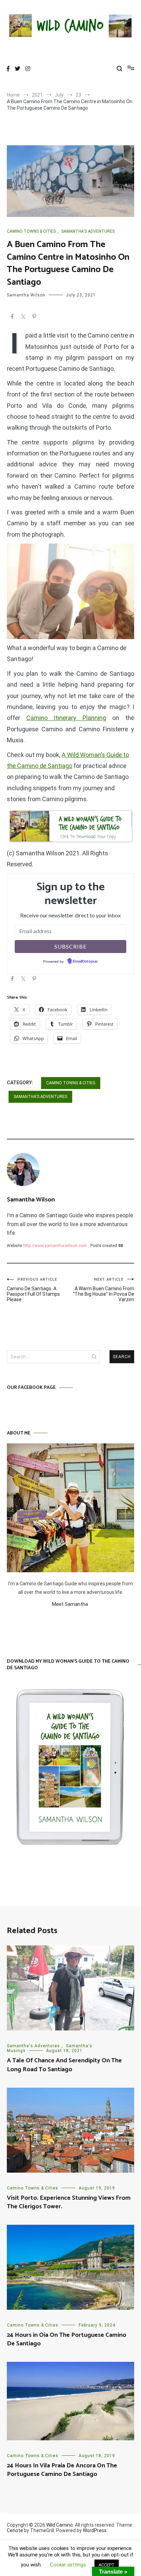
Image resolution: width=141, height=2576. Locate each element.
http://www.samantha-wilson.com (55, 1246)
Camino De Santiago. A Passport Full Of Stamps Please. (33, 1290)
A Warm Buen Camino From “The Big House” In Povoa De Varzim (104, 1290)
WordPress (95, 2530)
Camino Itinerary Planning (66, 718)
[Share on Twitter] (23, 318)
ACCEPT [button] (107, 2565)
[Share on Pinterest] (34, 318)
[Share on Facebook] (12, 318)
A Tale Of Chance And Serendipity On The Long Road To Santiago (64, 2065)
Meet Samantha (70, 1604)
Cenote (15, 2530)
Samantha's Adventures (88, 231)
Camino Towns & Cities (31, 231)
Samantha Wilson (26, 295)
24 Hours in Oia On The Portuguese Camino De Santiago (67, 2339)
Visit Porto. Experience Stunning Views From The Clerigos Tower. (69, 2202)
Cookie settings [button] (68, 2565)
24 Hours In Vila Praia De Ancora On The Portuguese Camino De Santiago (62, 2470)
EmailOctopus (85, 962)
